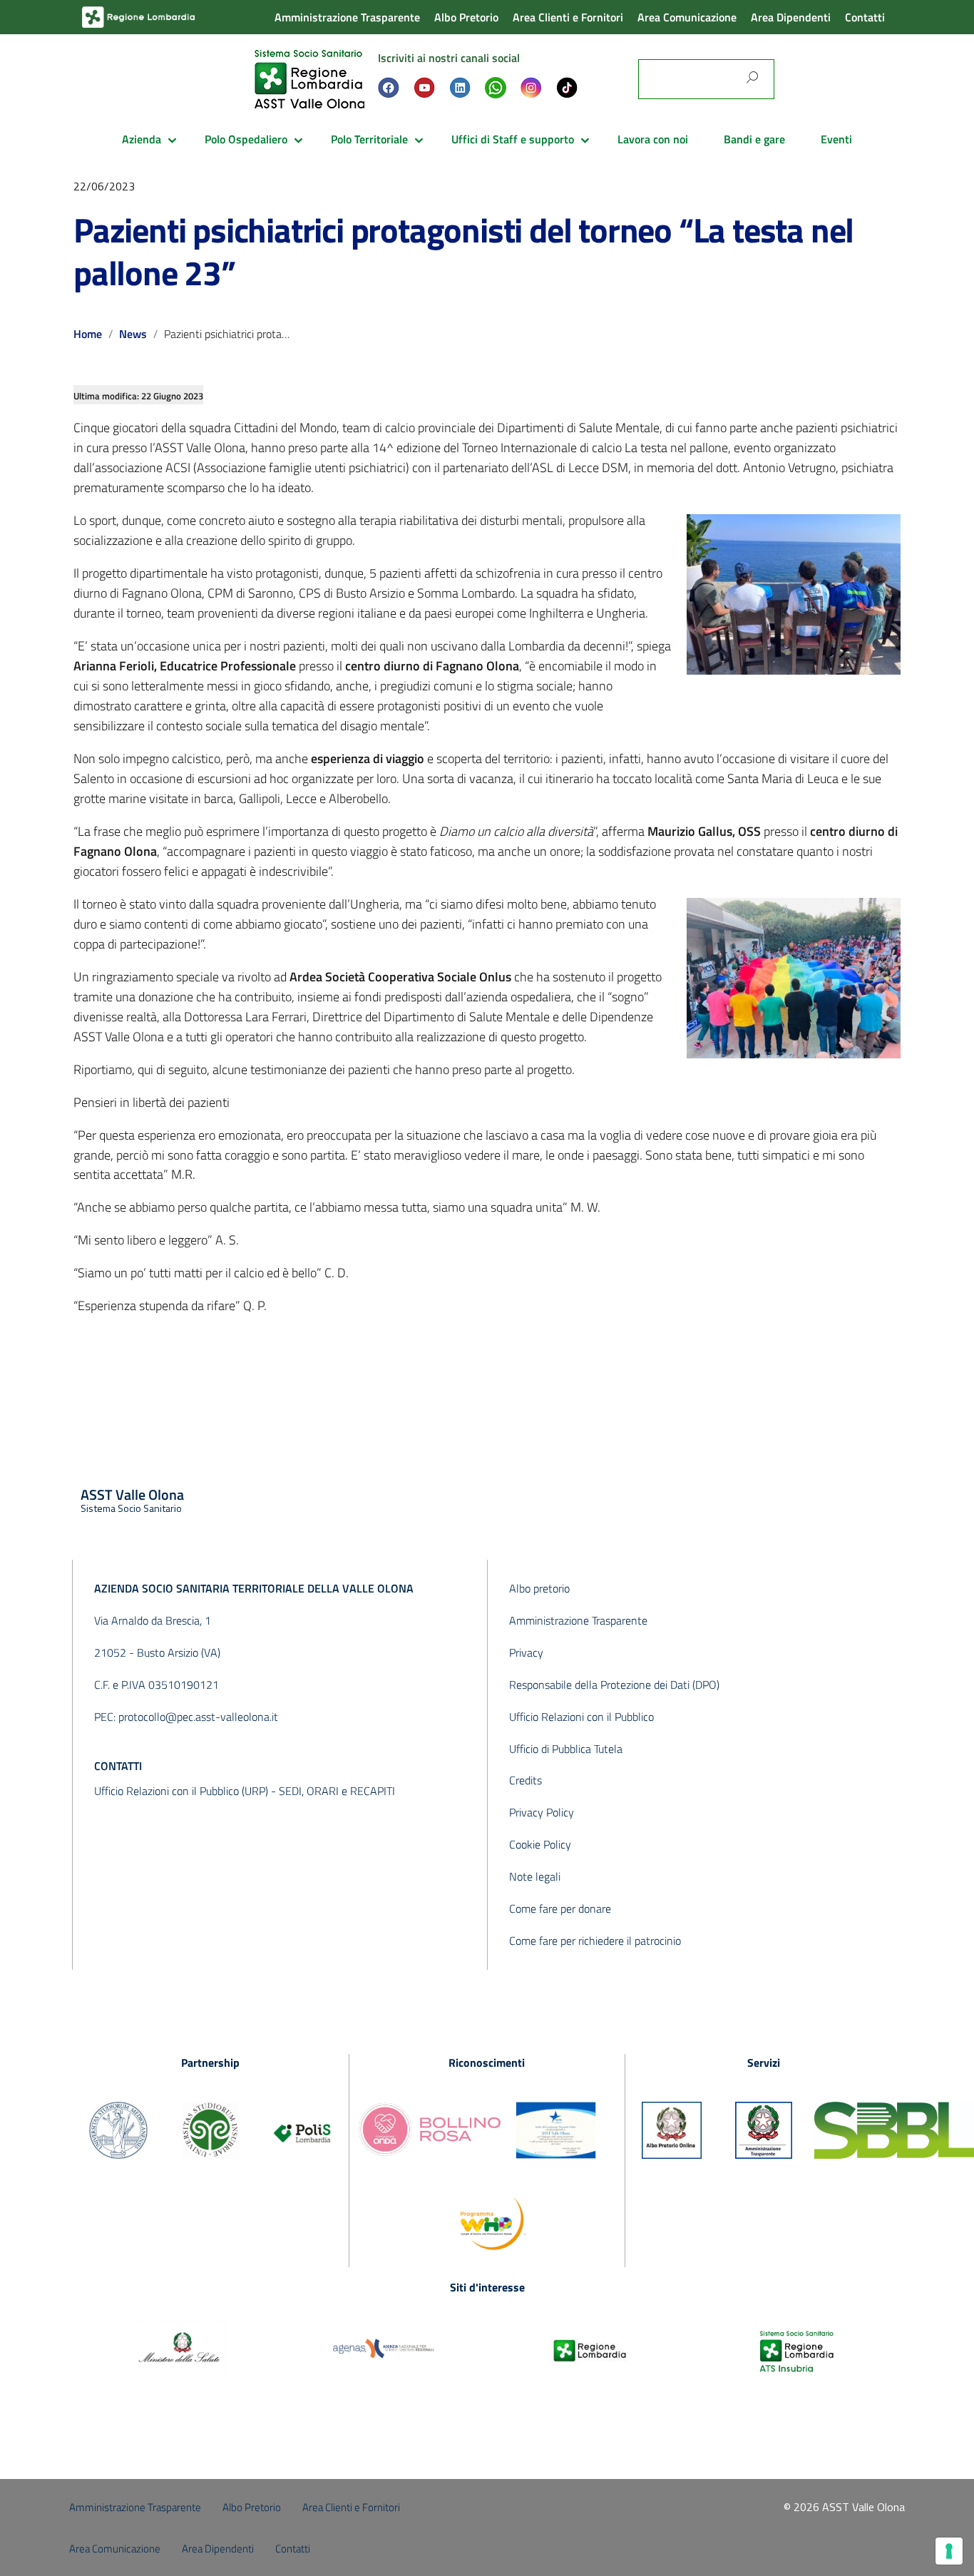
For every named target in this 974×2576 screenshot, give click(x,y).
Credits (526, 1780)
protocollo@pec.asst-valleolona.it (198, 1717)
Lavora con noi (653, 139)
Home (88, 334)
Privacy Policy (542, 1812)
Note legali (535, 1876)
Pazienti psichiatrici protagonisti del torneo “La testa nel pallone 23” (463, 251)
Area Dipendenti (791, 17)
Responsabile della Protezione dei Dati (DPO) (614, 1685)
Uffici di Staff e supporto (513, 139)
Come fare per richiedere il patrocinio (595, 1941)
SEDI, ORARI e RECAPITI (337, 1791)
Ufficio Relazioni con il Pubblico (581, 1717)
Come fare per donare (560, 1908)
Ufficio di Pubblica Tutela (566, 1749)
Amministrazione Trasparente (347, 17)
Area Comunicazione (687, 17)
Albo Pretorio (466, 17)
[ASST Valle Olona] (309, 78)
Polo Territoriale (369, 139)
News (133, 334)
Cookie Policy (540, 1844)
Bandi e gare (754, 139)
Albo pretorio (539, 1588)
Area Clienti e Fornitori (568, 17)
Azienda (142, 139)
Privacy (526, 1652)
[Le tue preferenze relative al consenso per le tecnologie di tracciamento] (949, 2551)
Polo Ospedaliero (246, 139)
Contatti (865, 17)
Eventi (836, 139)
